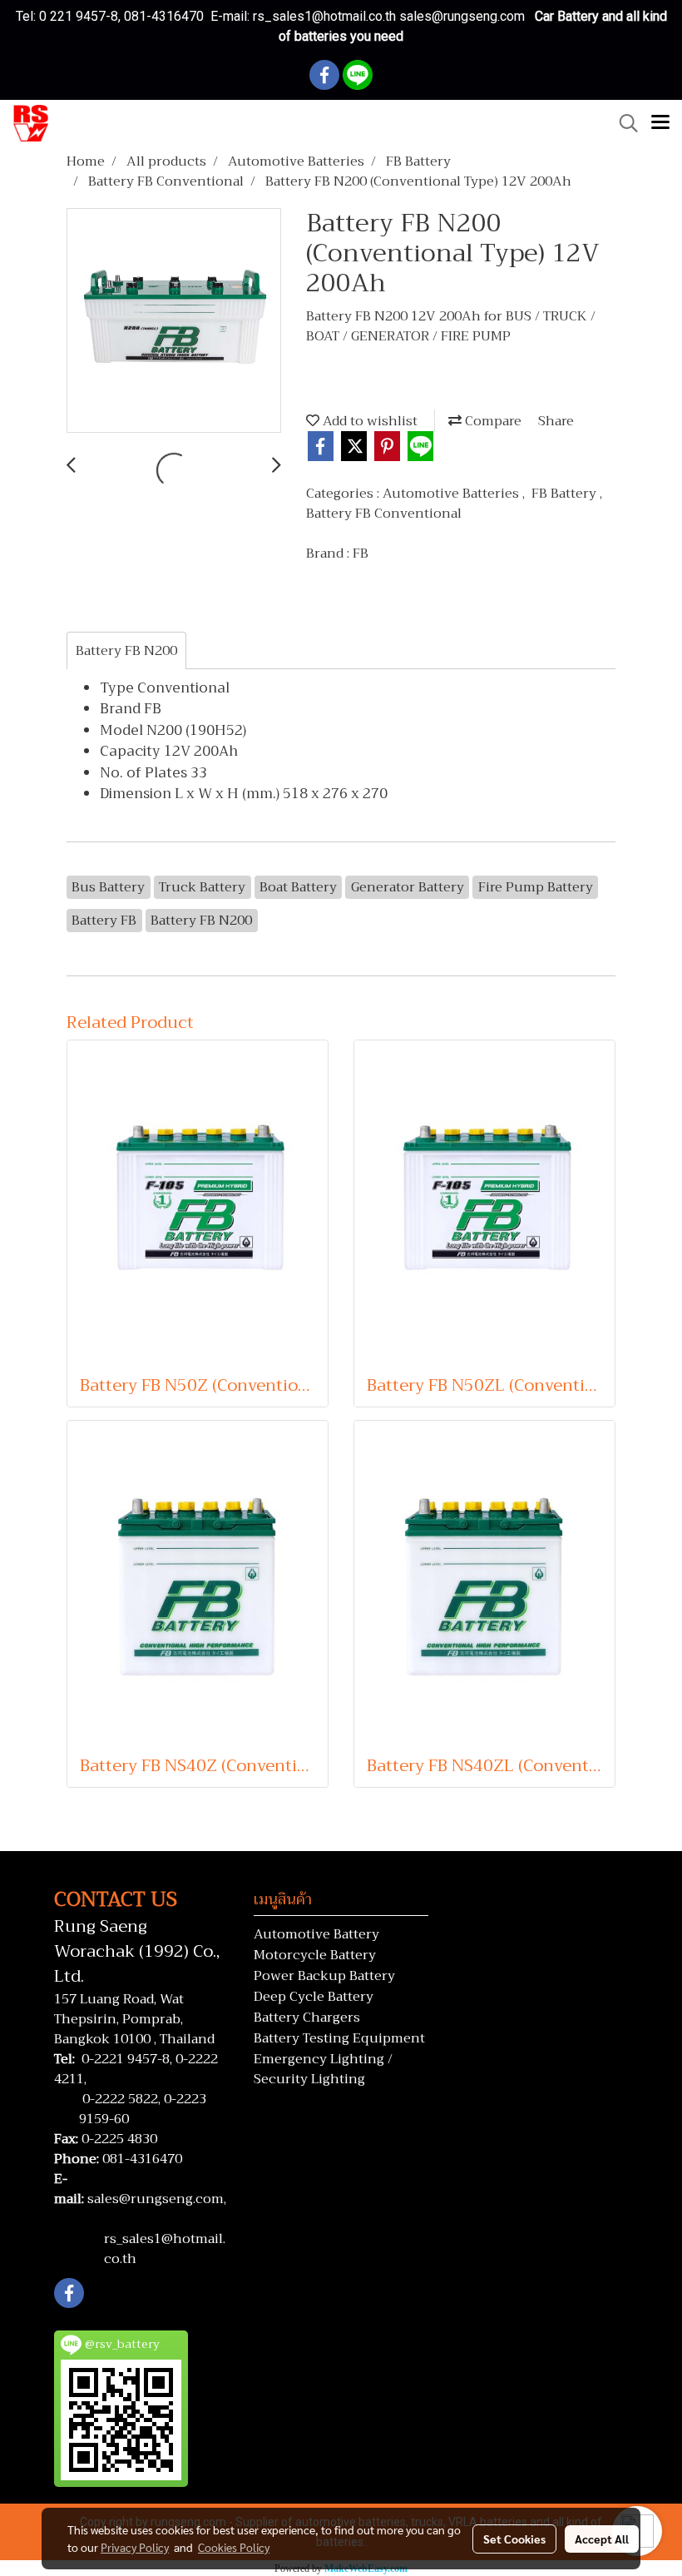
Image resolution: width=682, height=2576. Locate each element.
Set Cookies (514, 2539)
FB (361, 553)
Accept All (602, 2539)
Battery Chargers (307, 2018)
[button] (623, 123)
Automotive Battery (316, 1934)
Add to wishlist (368, 421)
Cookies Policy (234, 2547)
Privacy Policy (135, 2547)
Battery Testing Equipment (339, 2038)
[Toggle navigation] (660, 123)
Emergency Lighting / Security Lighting (323, 2069)
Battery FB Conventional (384, 514)
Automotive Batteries (452, 494)
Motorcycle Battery (315, 1955)
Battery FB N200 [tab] (126, 651)
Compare (492, 421)
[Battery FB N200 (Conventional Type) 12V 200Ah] (174, 321)
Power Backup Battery (324, 1976)
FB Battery (566, 494)
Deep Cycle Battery (314, 1997)
